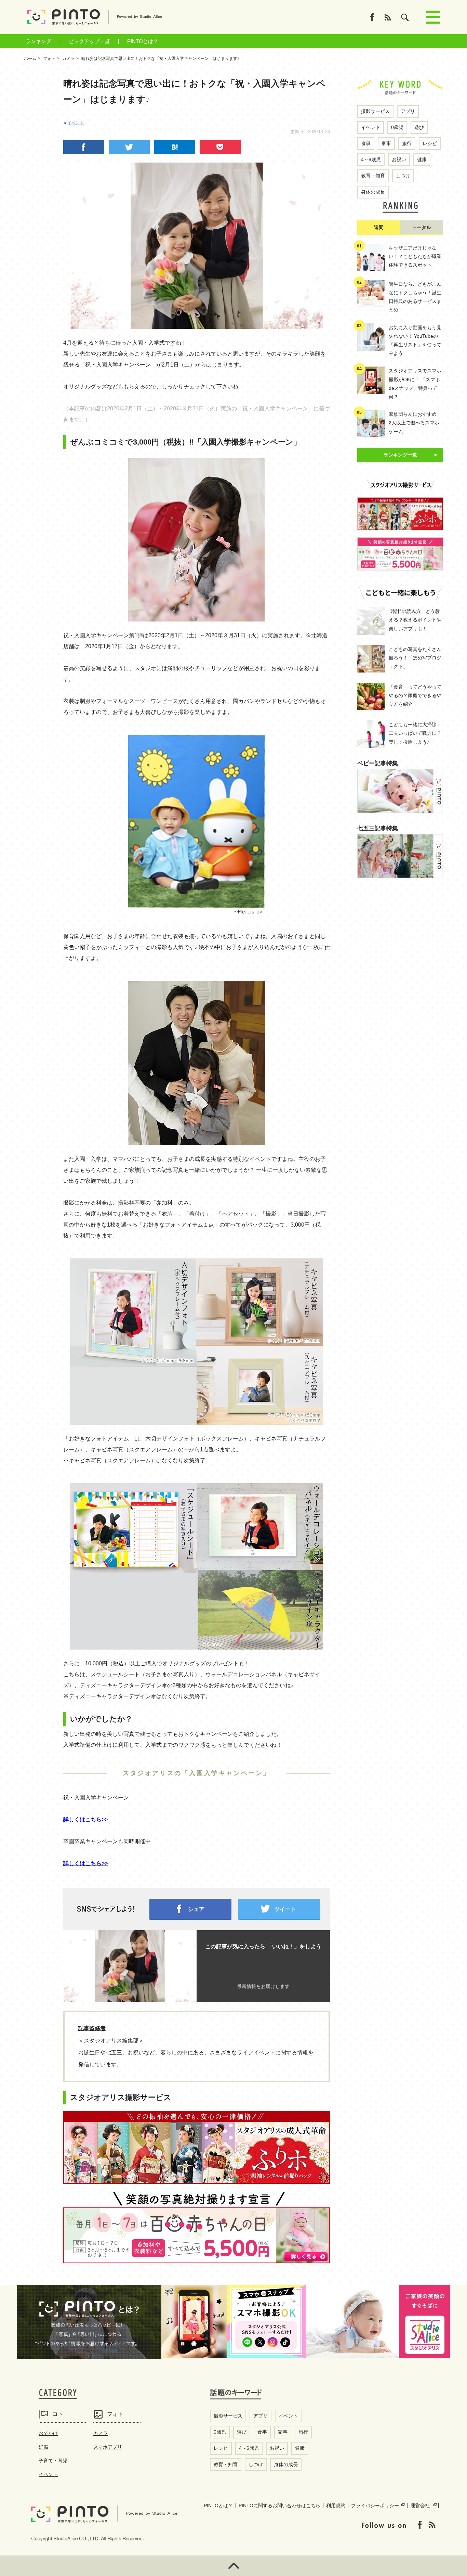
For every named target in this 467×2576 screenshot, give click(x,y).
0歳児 (397, 127)
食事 (366, 143)
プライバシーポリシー (375, 2505)
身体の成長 (373, 192)
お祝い (399, 159)
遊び (419, 127)
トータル (422, 227)
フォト (115, 2414)
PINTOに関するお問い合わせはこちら (279, 2505)
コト (58, 2414)
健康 (422, 159)
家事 (386, 143)
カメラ (101, 2433)
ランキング (38, 41)
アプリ (408, 111)
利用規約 (336, 2505)
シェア (196, 1909)
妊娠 (43, 2447)
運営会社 (420, 2505)
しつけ (403, 176)
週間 (379, 227)
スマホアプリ (108, 2447)
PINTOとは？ (143, 41)
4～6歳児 (371, 159)
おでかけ (48, 2433)
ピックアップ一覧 (89, 41)
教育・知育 (373, 176)
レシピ (430, 143)
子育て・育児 (53, 2461)
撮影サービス (375, 111)
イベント (76, 123)
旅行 (407, 143)
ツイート (285, 1909)
